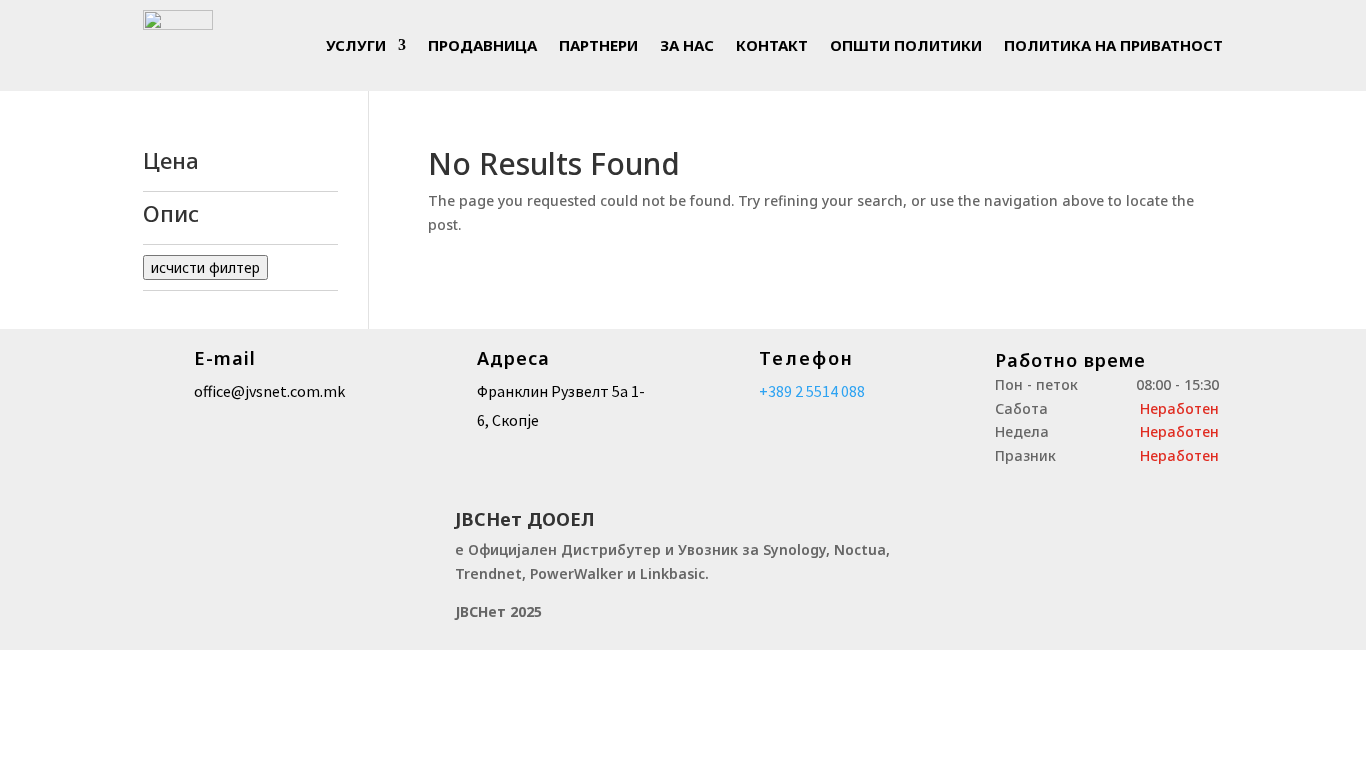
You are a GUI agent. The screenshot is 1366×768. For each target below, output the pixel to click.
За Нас (687, 45)
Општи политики (906, 45)
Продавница (482, 45)
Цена (171, 162)
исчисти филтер (205, 267)
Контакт (772, 45)
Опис (171, 215)
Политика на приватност (1113, 45)
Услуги (356, 45)
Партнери (598, 45)
